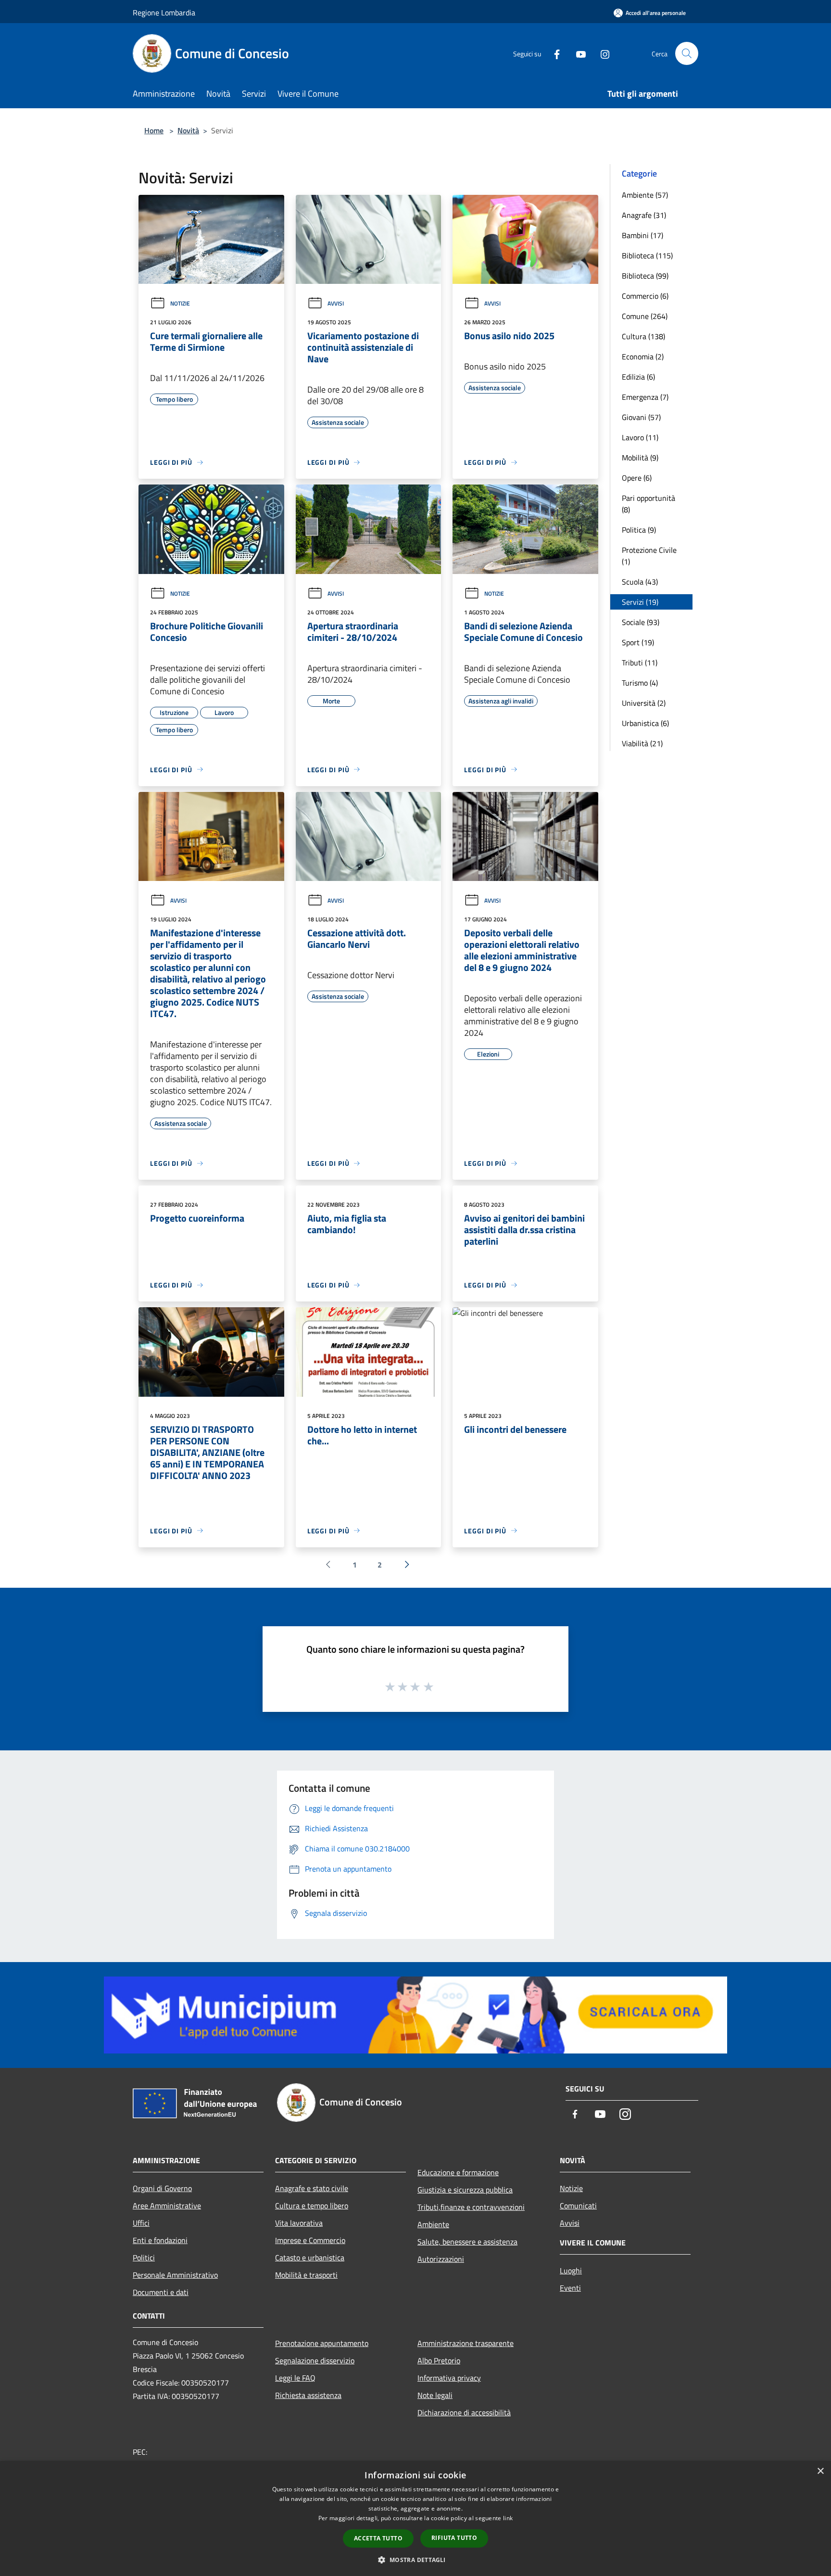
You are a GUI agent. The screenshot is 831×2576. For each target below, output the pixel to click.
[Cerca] (687, 53)
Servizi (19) (640, 602)
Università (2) (644, 703)
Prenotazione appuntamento (322, 2343)
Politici (144, 2257)
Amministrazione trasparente (466, 2343)
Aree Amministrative (167, 2206)
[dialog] (415, 2519)
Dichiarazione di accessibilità (464, 2412)
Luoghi (571, 2270)
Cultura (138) (643, 336)
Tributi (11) (640, 663)
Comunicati (578, 2206)
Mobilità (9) (640, 458)
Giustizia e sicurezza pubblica (465, 2190)
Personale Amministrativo (175, 2275)
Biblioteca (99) (645, 276)
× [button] (820, 2471)
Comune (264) (645, 316)
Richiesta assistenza (308, 2395)
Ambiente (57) (645, 195)
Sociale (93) (641, 622)
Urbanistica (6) (645, 723)
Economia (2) (643, 357)
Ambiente (433, 2224)
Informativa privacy (449, 2378)
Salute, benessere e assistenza (467, 2242)
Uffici (141, 2223)
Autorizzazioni (441, 2259)
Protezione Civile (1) (649, 556)
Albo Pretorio (439, 2360)
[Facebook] (553, 53)
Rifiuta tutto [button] (454, 2538)
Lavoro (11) (640, 437)
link (508, 2518)
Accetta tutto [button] (378, 2538)
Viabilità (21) (642, 743)
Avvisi (336, 303)
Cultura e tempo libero (312, 2206)
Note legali (435, 2395)
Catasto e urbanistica (310, 2257)
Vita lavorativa (299, 2223)
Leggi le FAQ (295, 2378)
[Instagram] (601, 53)
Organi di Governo (162, 2188)
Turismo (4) (640, 683)
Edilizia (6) (638, 377)
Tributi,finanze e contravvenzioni (471, 2207)
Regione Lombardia (164, 13)
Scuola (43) (640, 582)
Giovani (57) (641, 417)
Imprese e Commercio (310, 2240)
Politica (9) (639, 530)
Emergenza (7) (645, 397)
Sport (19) (638, 642)
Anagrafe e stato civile (312, 2188)
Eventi (570, 2288)
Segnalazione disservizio (315, 2360)
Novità (188, 130)
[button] (415, 2560)
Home (154, 130)
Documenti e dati (161, 2292)
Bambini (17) (642, 235)
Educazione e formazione (458, 2172)
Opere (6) (637, 478)
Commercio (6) (645, 296)
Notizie (180, 303)
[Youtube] (577, 53)
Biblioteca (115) (647, 255)
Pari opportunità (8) (648, 504)
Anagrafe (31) (644, 215)
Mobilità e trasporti (306, 2275)
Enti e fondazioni (160, 2240)
